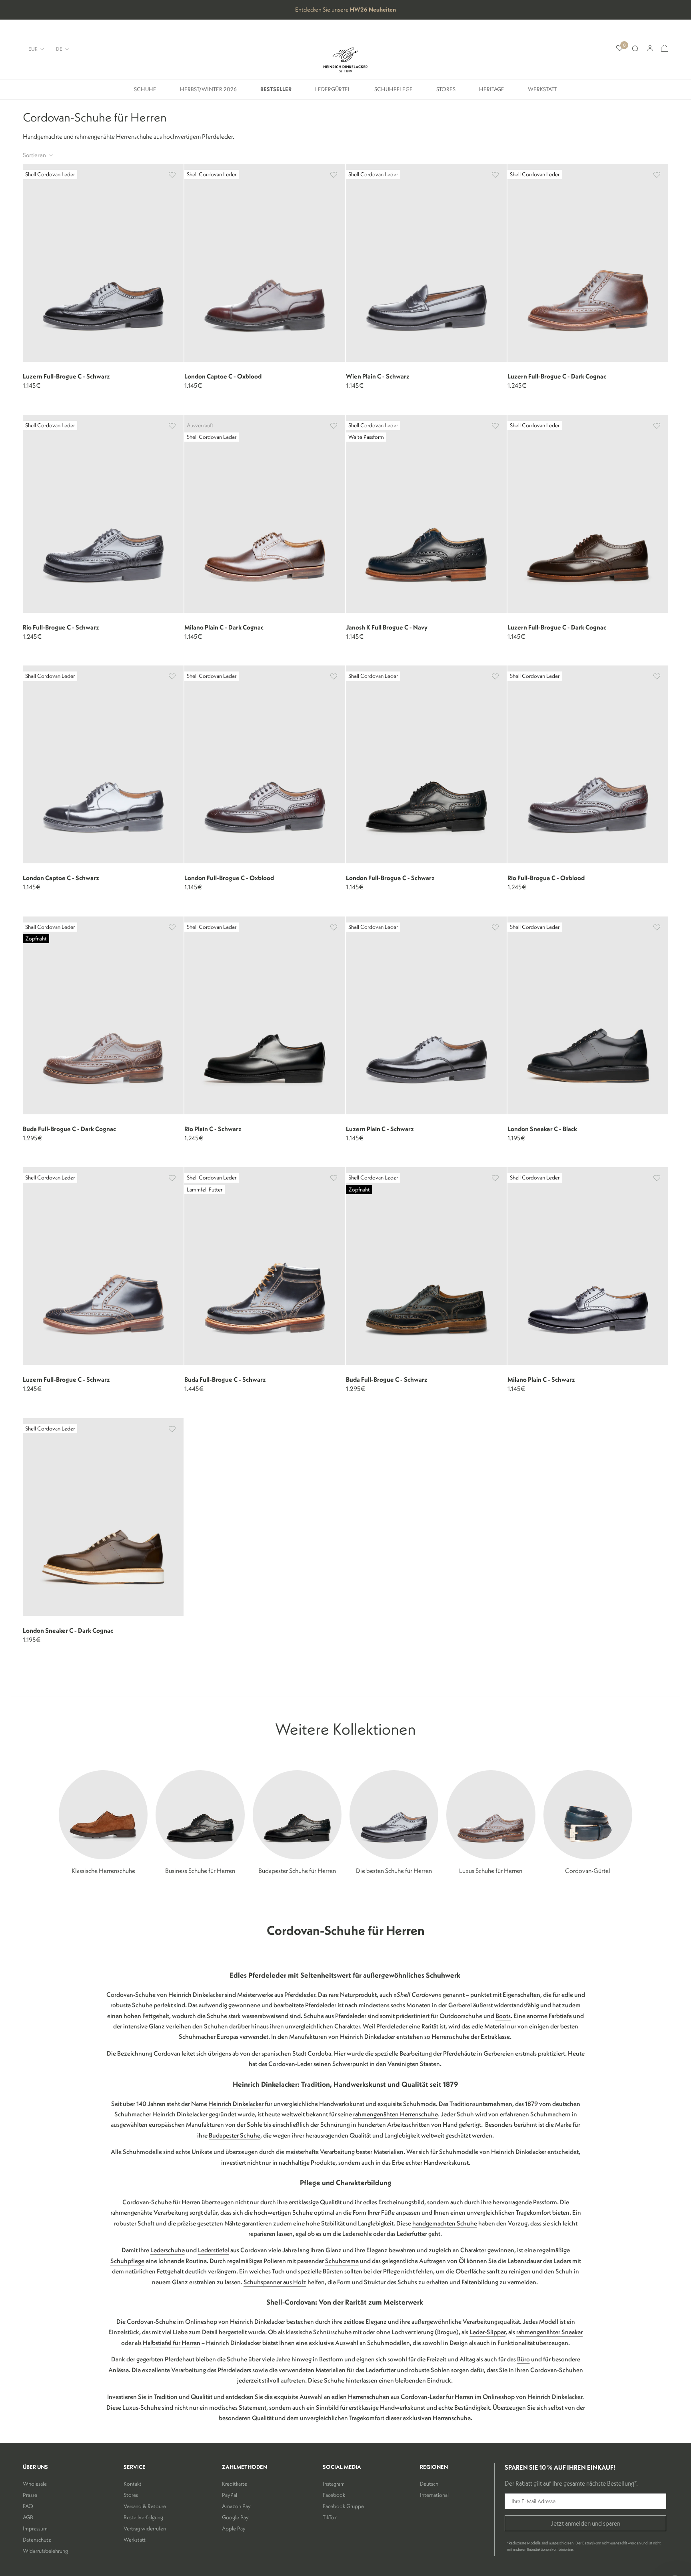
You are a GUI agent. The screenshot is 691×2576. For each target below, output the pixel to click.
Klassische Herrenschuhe (103, 1871)
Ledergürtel (333, 92)
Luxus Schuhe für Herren (491, 1871)
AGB (28, 2517)
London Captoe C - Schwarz (61, 878)
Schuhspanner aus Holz (275, 2282)
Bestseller (276, 92)
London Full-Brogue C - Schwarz (390, 878)
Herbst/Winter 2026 (208, 92)
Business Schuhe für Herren (200, 1871)
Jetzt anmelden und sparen (585, 2523)
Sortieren (35, 155)
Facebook (334, 2495)
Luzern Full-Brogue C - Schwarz (66, 376)
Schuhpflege (393, 92)
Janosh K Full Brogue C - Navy (387, 627)
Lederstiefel (214, 2250)
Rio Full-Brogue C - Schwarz (61, 627)
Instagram (334, 2484)
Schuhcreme (342, 2261)
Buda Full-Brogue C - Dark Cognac (69, 1129)
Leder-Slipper (487, 2332)
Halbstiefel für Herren (172, 2343)
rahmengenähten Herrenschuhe (395, 2114)
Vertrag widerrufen (145, 2528)
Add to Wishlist (172, 175)
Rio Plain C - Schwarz (213, 1129)
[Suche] (635, 49)
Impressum (35, 2528)
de (59, 49)
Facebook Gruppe (343, 2506)
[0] (620, 49)
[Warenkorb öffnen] (665, 49)
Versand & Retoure (145, 2506)
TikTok (330, 2517)
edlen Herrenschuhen (360, 2397)
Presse (30, 2495)
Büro (523, 2359)
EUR (33, 49)
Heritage (492, 92)
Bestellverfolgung (143, 2517)
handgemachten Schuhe (445, 2223)
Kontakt (133, 2484)
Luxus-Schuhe (142, 2407)
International (434, 2495)
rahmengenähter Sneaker (549, 2332)
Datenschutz (37, 2540)
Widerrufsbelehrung (45, 2551)
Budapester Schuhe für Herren (297, 1871)
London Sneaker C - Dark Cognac (68, 1630)
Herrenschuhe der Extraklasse (471, 2036)
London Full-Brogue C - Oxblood (229, 878)
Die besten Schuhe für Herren (394, 1871)
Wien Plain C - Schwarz (378, 376)
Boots (503, 2016)
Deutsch (429, 2484)
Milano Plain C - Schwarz (541, 1379)
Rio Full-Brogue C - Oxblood (546, 878)
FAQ (28, 2506)
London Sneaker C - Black (542, 1129)
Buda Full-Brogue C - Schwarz (225, 1379)
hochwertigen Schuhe (283, 2212)
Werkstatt (542, 92)
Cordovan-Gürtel (588, 1871)
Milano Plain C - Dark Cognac (224, 627)
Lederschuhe (168, 2250)
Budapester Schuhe (235, 2135)
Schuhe (145, 92)
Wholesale (35, 2484)
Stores (446, 92)
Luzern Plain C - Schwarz (380, 1129)
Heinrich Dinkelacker (236, 2104)
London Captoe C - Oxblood (223, 376)
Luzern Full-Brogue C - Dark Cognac (557, 376)
